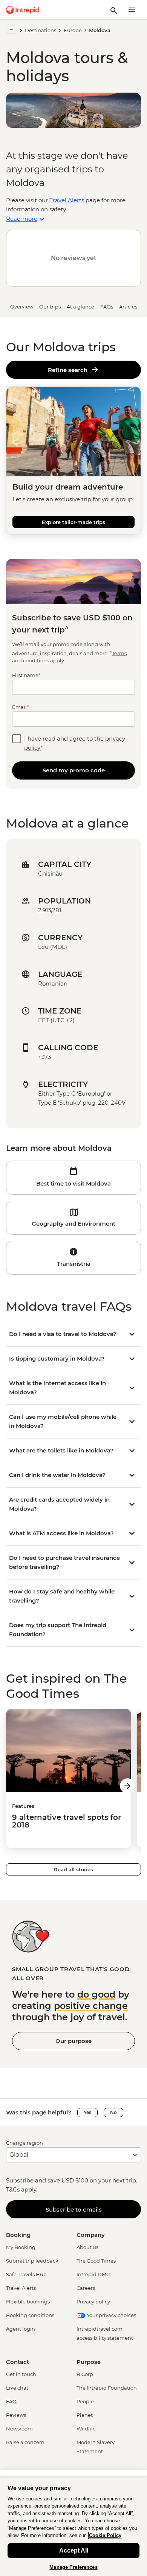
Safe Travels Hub (26, 2274)
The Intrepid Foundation (107, 2388)
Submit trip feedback (32, 2261)
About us (87, 2247)
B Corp (85, 2374)
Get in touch (21, 2374)
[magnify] (114, 10)
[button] (73, 1178)
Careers (86, 2288)
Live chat (17, 2388)
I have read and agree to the (75, 743)
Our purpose (73, 2041)
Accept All (74, 2550)
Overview (22, 307)
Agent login (21, 2329)
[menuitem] (23, 10)
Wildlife (86, 2429)
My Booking (21, 2247)
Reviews (16, 2415)
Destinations (41, 30)
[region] (73, 2526)
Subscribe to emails (74, 2209)
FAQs (107, 307)
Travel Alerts (67, 200)
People (85, 2401)
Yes (87, 2112)
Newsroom (19, 2429)
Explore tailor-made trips (73, 522)
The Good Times (96, 2261)
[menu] (132, 10)
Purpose (89, 2362)
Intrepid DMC (93, 2274)
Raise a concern (25, 2442)
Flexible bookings (28, 2302)
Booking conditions (30, 2315)
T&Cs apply (21, 2189)
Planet (85, 2415)
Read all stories (73, 1869)
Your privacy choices (111, 2315)
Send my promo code (74, 770)
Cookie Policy (105, 2535)
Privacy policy (93, 2302)
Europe (73, 30)
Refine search (69, 370)
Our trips (50, 307)
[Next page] (127, 1786)
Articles (128, 307)
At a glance (80, 307)
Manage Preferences (73, 2567)
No (113, 2112)
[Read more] (12, 29)
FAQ (11, 2401)
